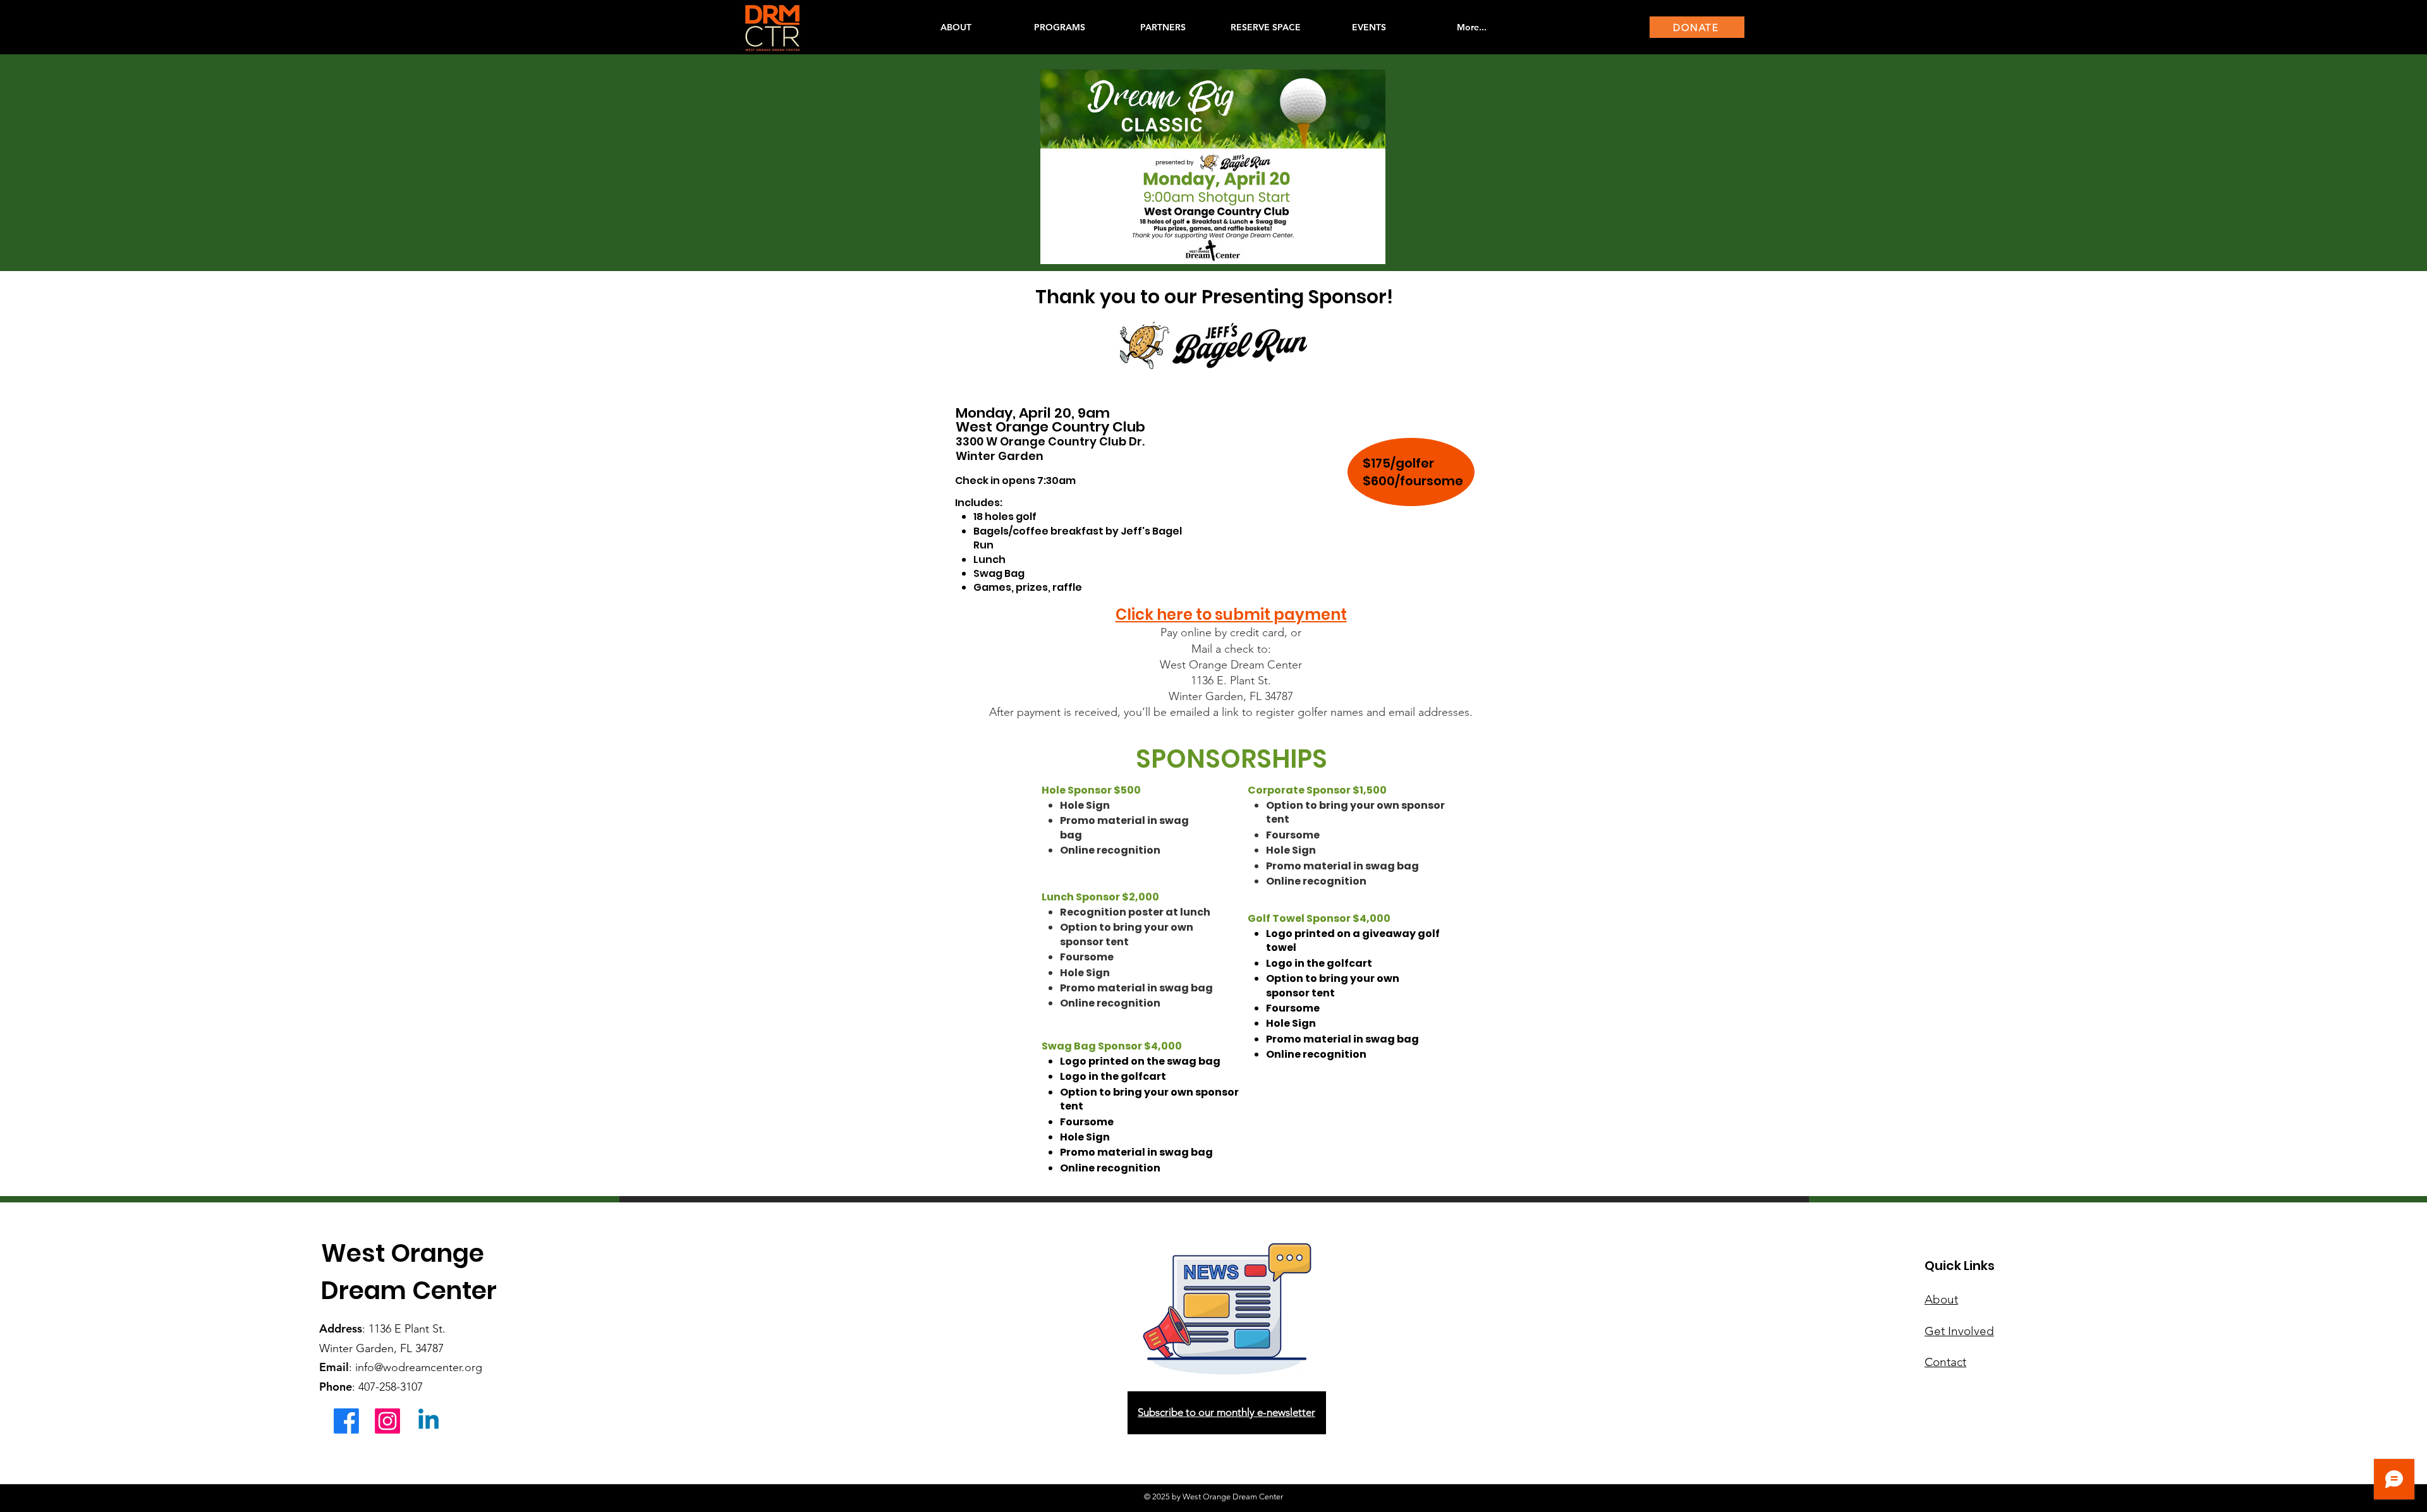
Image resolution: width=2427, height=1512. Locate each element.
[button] (1059, 27)
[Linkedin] (429, 1421)
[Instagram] (387, 1421)
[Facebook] (346, 1421)
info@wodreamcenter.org (419, 1367)
